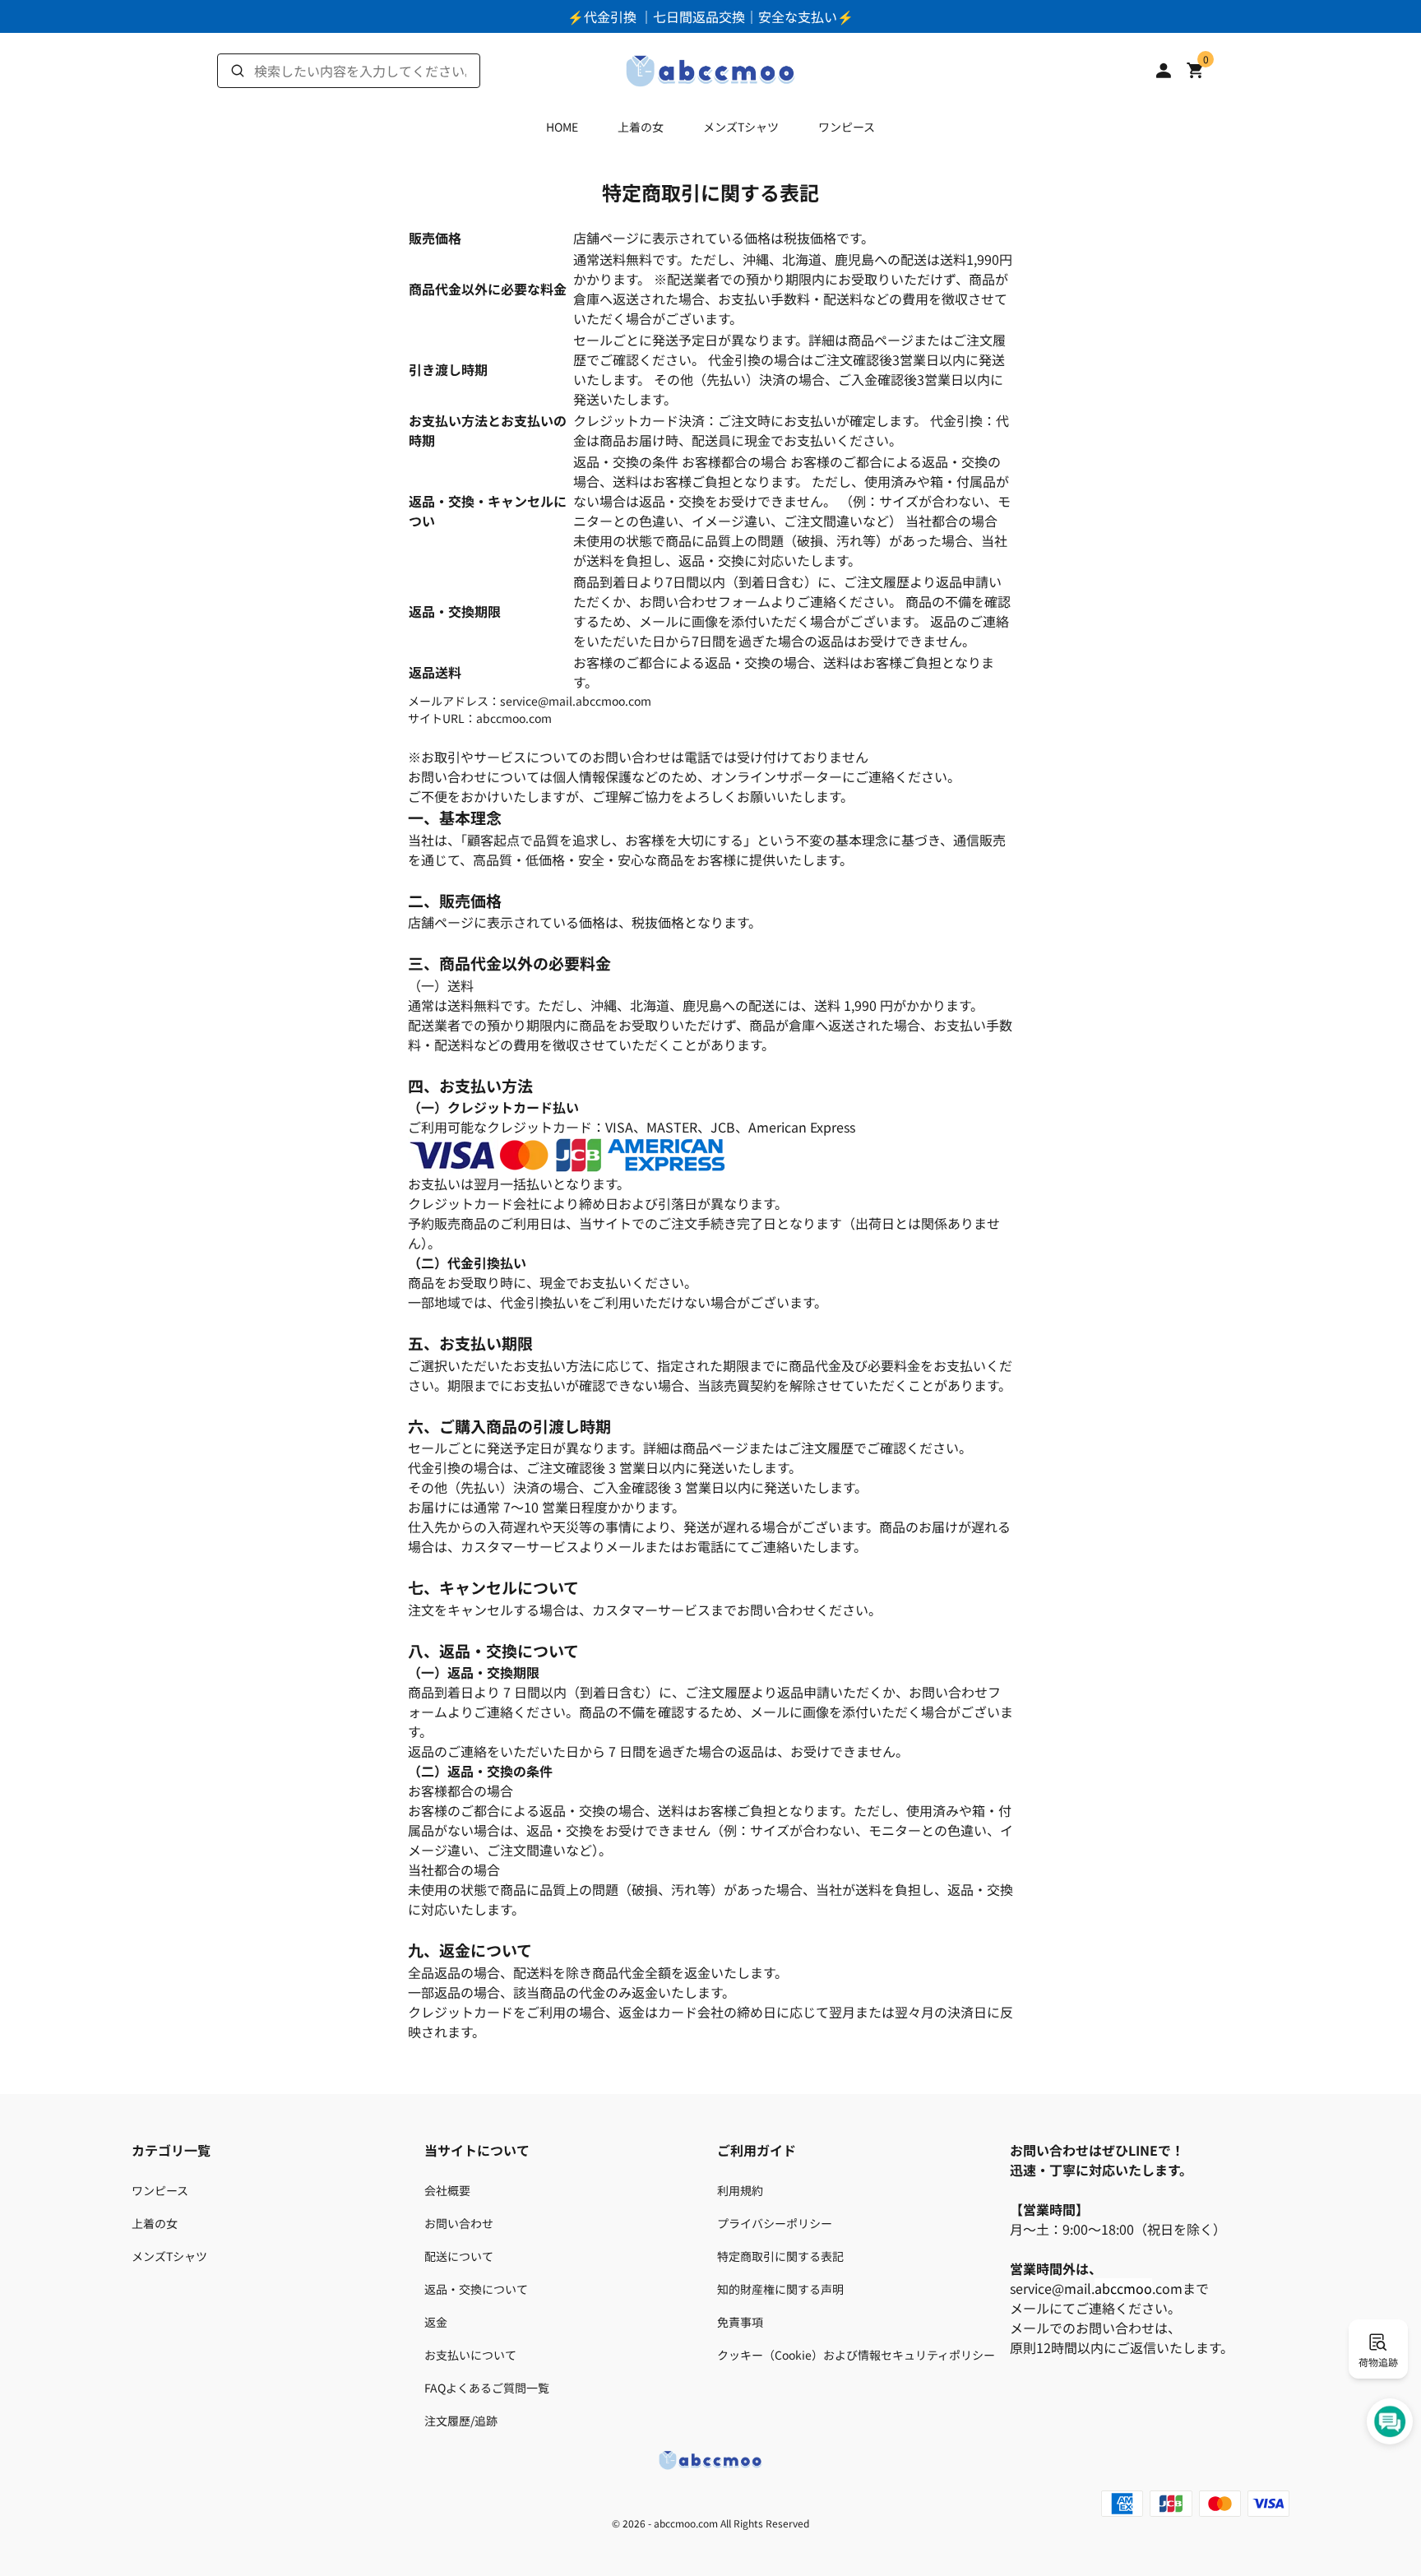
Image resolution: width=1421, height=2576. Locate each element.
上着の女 (641, 127)
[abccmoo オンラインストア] (710, 68)
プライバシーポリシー (775, 2223)
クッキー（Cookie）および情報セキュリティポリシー (856, 2355)
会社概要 (447, 2190)
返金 (436, 2322)
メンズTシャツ (741, 127)
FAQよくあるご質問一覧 (487, 2388)
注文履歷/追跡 (461, 2421)
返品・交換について (476, 2289)
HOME (562, 127)
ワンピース (847, 127)
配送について (459, 2256)
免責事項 (740, 2322)
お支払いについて (470, 2355)
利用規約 (740, 2190)
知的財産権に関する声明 (780, 2289)
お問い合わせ (459, 2223)
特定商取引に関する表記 (780, 2256)
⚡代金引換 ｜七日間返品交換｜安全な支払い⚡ (710, 16)
